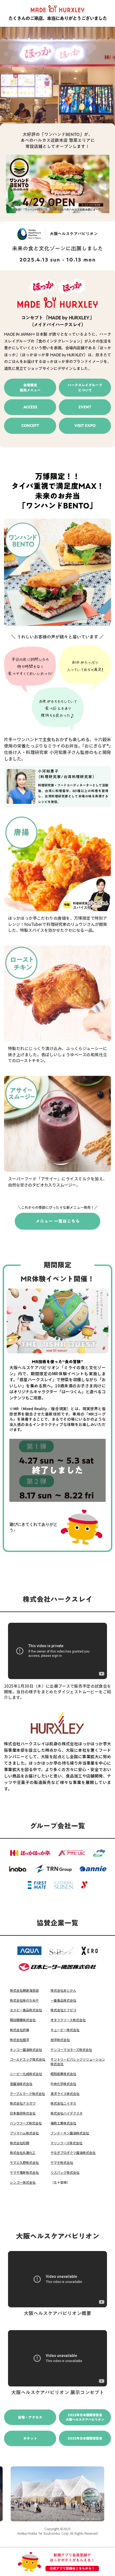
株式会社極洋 (20, 2040)
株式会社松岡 (20, 2143)
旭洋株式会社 (60, 2040)
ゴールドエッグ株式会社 (28, 2059)
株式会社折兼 (20, 2030)
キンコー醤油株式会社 (26, 2050)
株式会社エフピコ (63, 2010)
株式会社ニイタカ (63, 2103)
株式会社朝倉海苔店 (24, 1990)
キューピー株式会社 (65, 2030)
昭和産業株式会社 (63, 2074)
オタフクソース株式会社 (68, 2020)
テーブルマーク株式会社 (27, 2094)
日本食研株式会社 (23, 2113)
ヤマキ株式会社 (62, 2163)
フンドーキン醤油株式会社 (70, 2133)
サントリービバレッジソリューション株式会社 (78, 2062)
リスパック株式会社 (65, 2172)
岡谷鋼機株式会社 (23, 2020)
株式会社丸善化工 (23, 2153)
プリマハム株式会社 (24, 2133)
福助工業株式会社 (63, 2123)
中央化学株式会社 (63, 2084)
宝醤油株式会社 (21, 2084)
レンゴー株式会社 (23, 2182)
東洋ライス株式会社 (65, 2094)
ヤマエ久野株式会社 (24, 2163)
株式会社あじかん (63, 1990)
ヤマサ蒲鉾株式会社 (24, 2172)
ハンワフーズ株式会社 (26, 2123)
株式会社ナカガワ (23, 2103)
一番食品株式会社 (63, 2000)
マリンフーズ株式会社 (66, 2143)
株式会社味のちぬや (24, 2000)
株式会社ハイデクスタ (67, 2113)
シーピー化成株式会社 (26, 2074)
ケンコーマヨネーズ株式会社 (71, 2050)
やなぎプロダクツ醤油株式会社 (73, 2153)
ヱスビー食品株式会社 (26, 2010)
